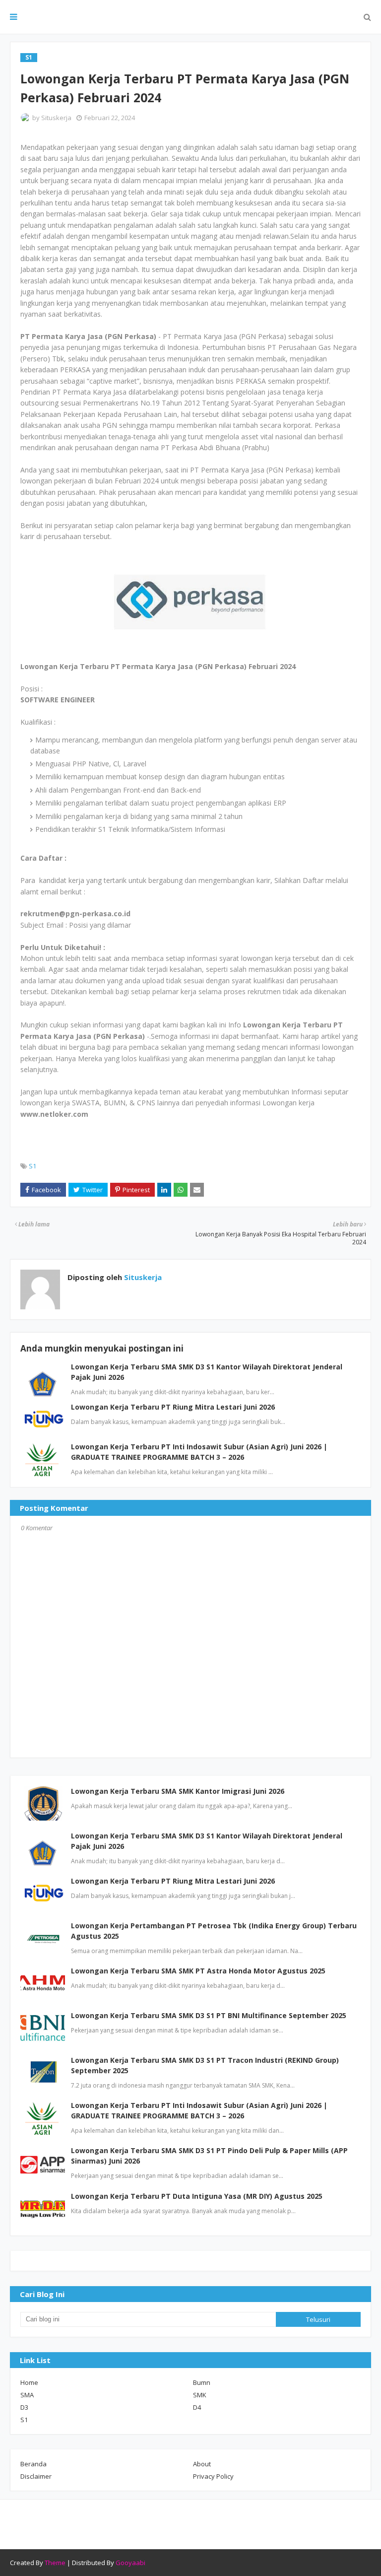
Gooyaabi (130, 2563)
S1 (32, 1166)
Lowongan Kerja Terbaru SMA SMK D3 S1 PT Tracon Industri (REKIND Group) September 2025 (205, 2065)
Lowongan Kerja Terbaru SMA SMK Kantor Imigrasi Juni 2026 (178, 1791)
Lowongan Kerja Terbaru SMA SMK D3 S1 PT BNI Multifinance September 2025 (209, 2015)
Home (29, 2382)
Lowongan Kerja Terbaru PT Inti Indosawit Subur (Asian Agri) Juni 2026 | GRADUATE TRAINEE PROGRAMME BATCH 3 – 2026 (199, 2110)
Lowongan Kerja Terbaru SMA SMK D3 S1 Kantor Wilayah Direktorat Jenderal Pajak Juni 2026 (207, 1841)
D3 (24, 2407)
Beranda (33, 2464)
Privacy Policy (213, 2476)
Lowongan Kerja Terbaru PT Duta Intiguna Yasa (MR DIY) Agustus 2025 (197, 2196)
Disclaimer (36, 2476)
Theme (55, 2563)
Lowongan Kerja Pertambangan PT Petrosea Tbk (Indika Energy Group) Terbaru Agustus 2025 (214, 1931)
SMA (27, 2395)
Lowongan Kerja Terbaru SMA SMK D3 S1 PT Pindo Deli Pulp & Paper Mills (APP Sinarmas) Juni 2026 (209, 2156)
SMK (200, 2395)
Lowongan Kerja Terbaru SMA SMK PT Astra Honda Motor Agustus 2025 (198, 1971)
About (202, 2464)
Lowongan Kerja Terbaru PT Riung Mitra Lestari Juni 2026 (173, 1407)
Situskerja (56, 118)
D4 (197, 2407)
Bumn (202, 2382)
